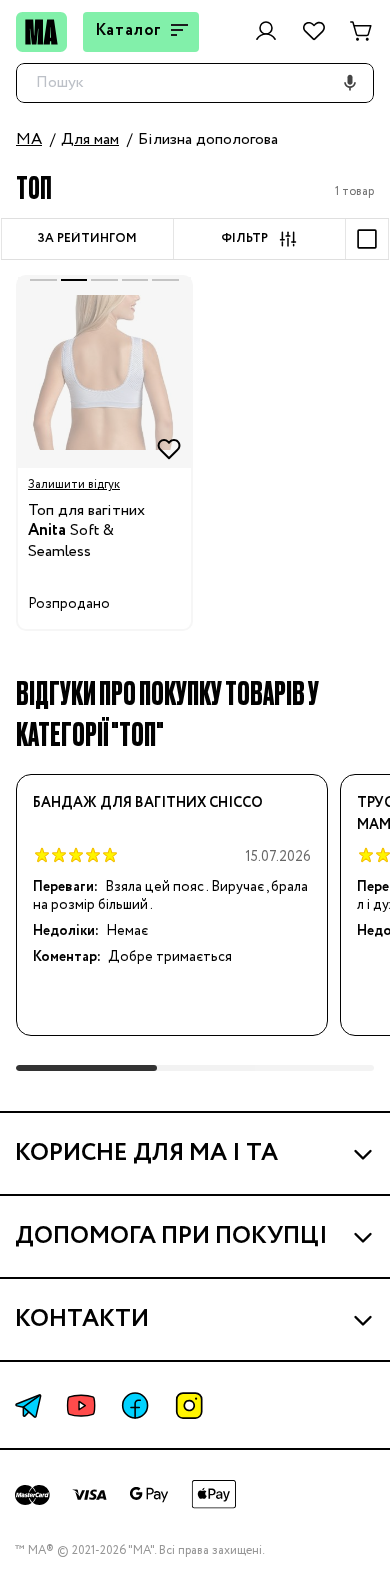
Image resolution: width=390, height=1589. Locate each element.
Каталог (129, 30)
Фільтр (244, 239)
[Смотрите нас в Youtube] (81, 1405)
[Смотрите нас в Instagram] (189, 1405)
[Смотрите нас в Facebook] (135, 1405)
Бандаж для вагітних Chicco (148, 803)
